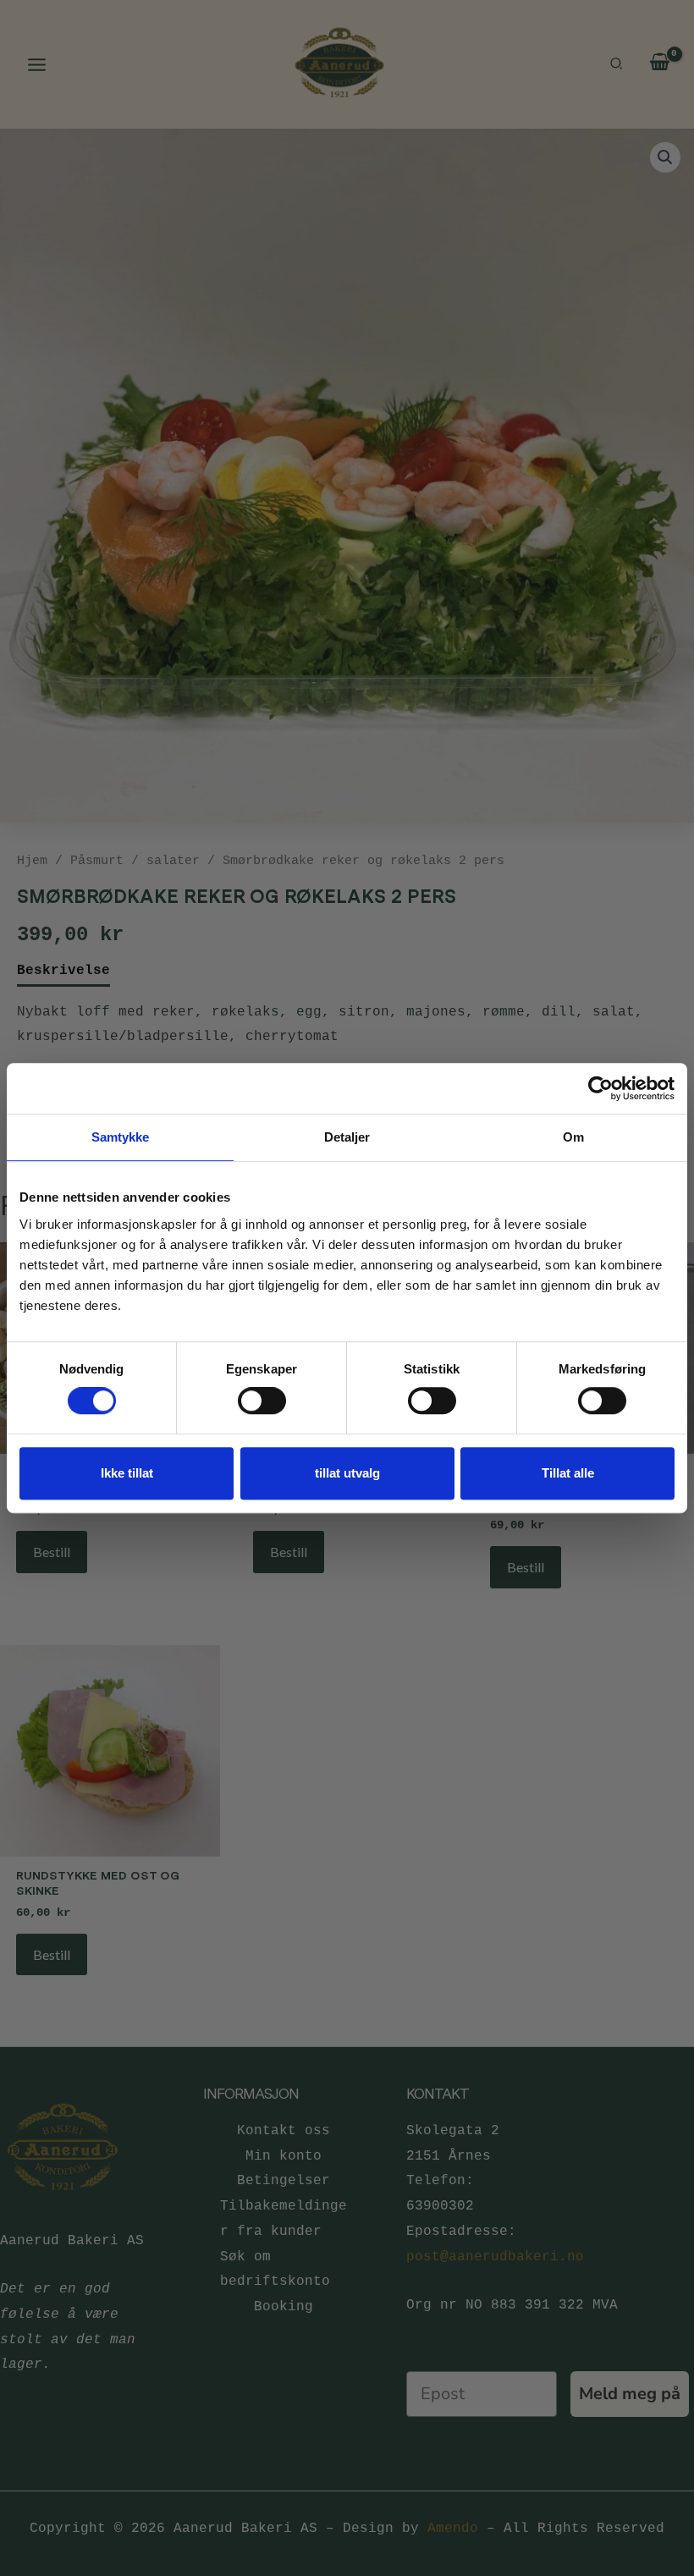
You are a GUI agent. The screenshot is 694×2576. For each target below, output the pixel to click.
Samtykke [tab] (121, 1137)
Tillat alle (568, 1473)
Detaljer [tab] (347, 1137)
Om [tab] (573, 1137)
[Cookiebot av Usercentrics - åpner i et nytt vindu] (600, 1088)
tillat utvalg (347, 1473)
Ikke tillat (127, 1473)
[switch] (262, 1401)
